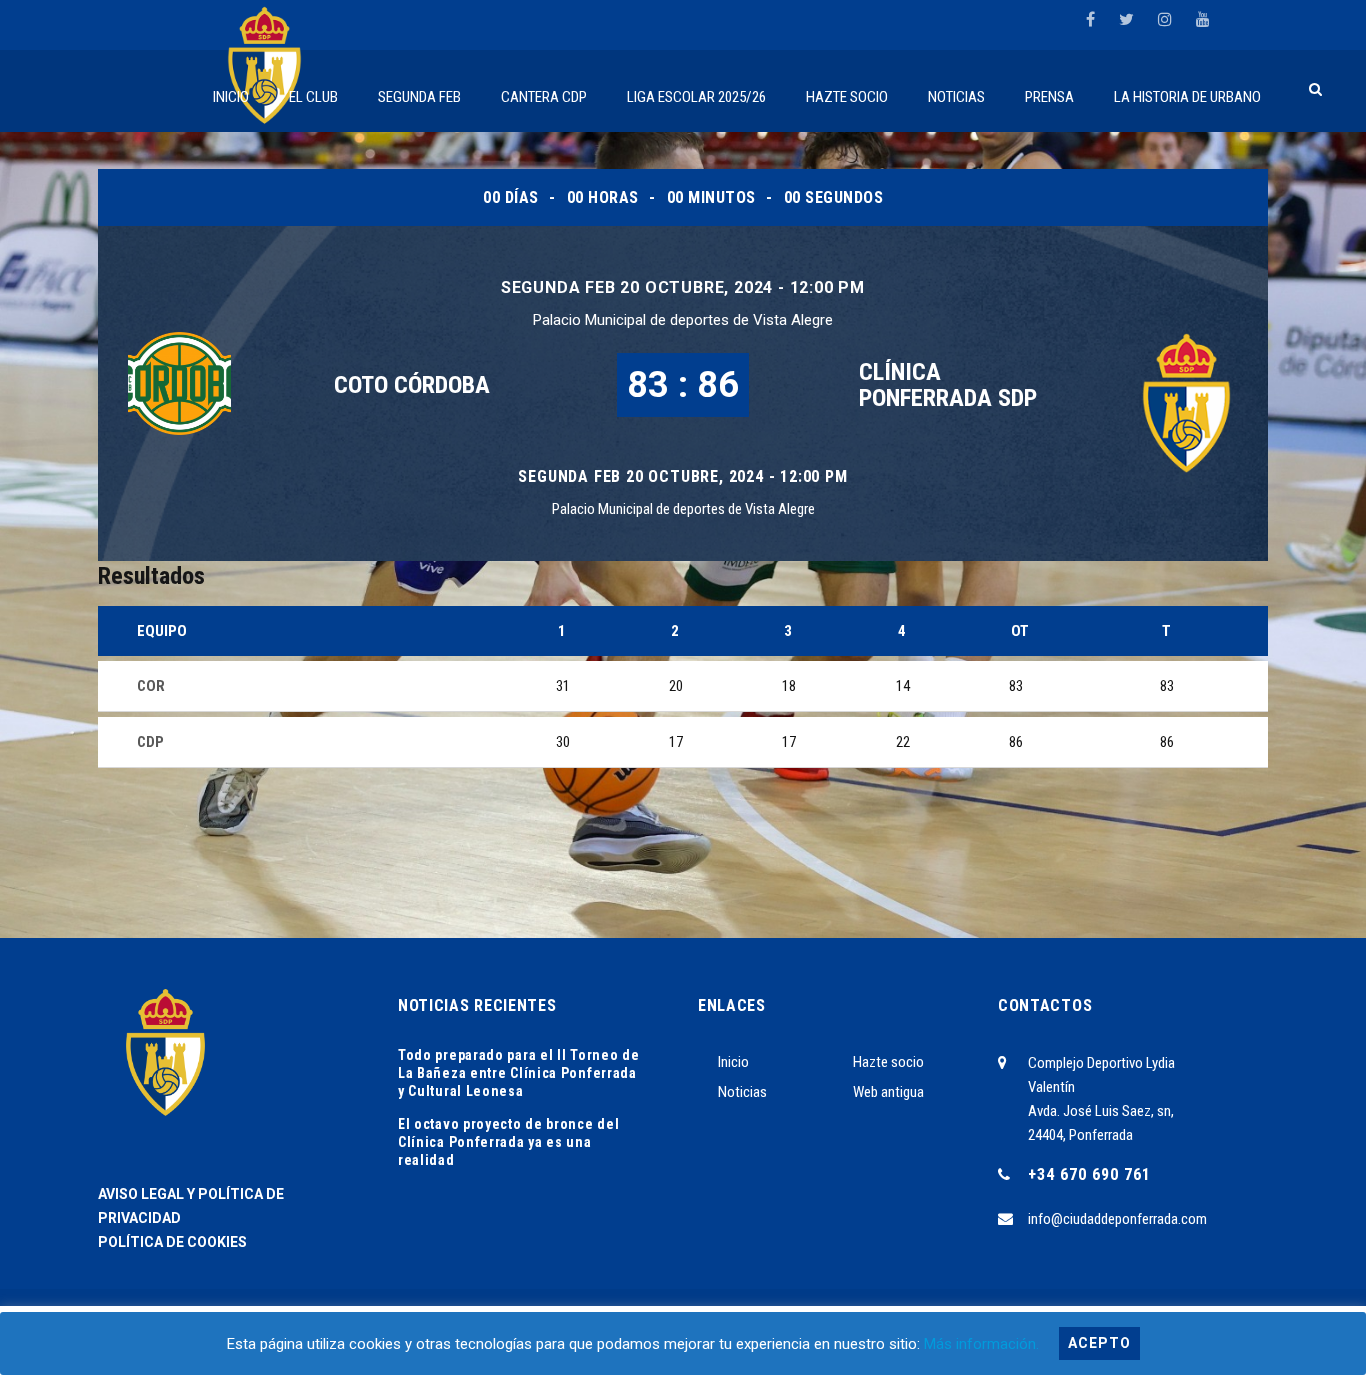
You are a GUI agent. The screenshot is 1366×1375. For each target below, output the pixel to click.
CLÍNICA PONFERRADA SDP (948, 385)
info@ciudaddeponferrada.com (1117, 1219)
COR (151, 686)
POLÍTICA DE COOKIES (172, 1242)
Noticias (742, 1092)
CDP (150, 742)
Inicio (733, 1062)
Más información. (981, 1344)
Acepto (1099, 1343)
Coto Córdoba (412, 385)
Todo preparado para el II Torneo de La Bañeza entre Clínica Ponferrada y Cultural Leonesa (519, 1073)
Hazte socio (888, 1062)
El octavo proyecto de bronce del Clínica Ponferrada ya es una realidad (508, 1142)
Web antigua (888, 1092)
